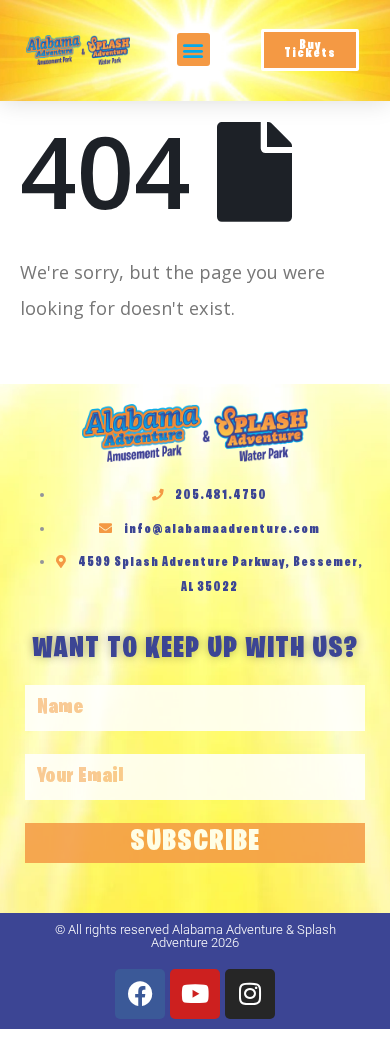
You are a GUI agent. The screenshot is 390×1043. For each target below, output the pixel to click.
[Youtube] (195, 994)
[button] (193, 49)
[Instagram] (250, 994)
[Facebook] (140, 994)
